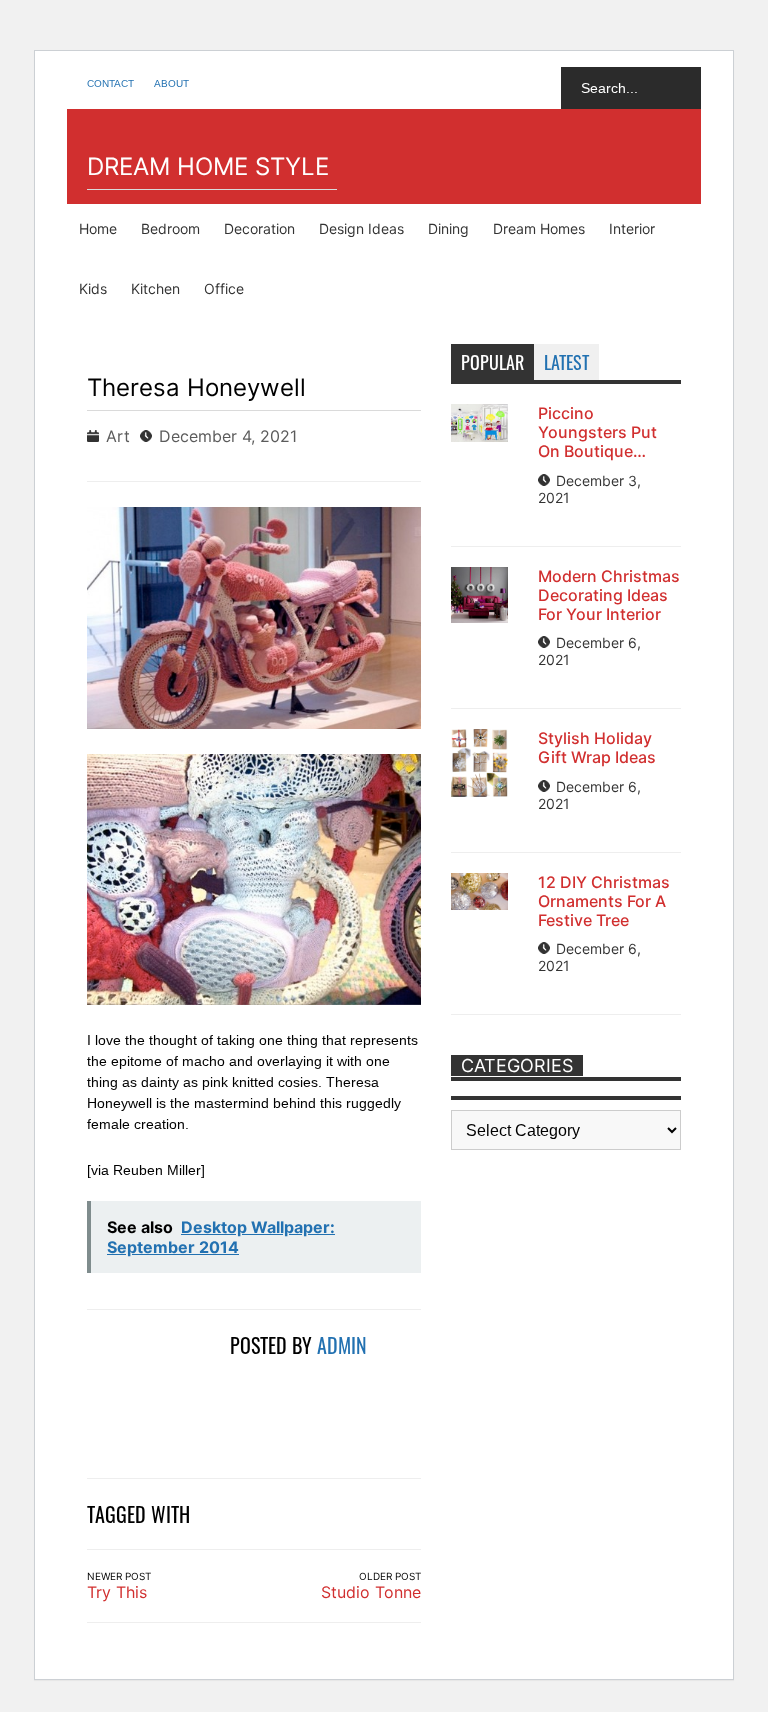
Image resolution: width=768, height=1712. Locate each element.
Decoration (259, 228)
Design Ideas (361, 228)
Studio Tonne (371, 1592)
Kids (93, 288)
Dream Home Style (208, 166)
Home (98, 228)
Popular (492, 362)
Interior (632, 228)
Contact (110, 83)
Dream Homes (539, 228)
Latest (566, 362)
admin (342, 1345)
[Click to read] (151, 1392)
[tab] (492, 362)
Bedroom (170, 228)
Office (224, 288)
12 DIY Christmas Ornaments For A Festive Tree (604, 901)
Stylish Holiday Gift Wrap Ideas (597, 747)
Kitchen (155, 288)
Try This (117, 1592)
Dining (448, 228)
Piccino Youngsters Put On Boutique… (597, 432)
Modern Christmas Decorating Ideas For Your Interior (609, 595)
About (171, 83)
